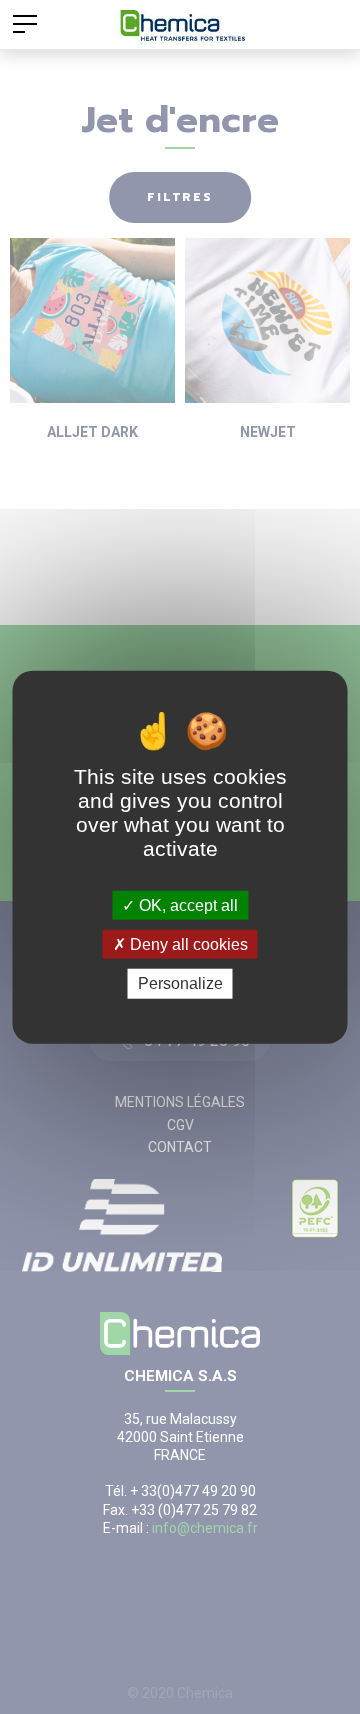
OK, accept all (186, 905)
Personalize (180, 983)
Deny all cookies (187, 944)
